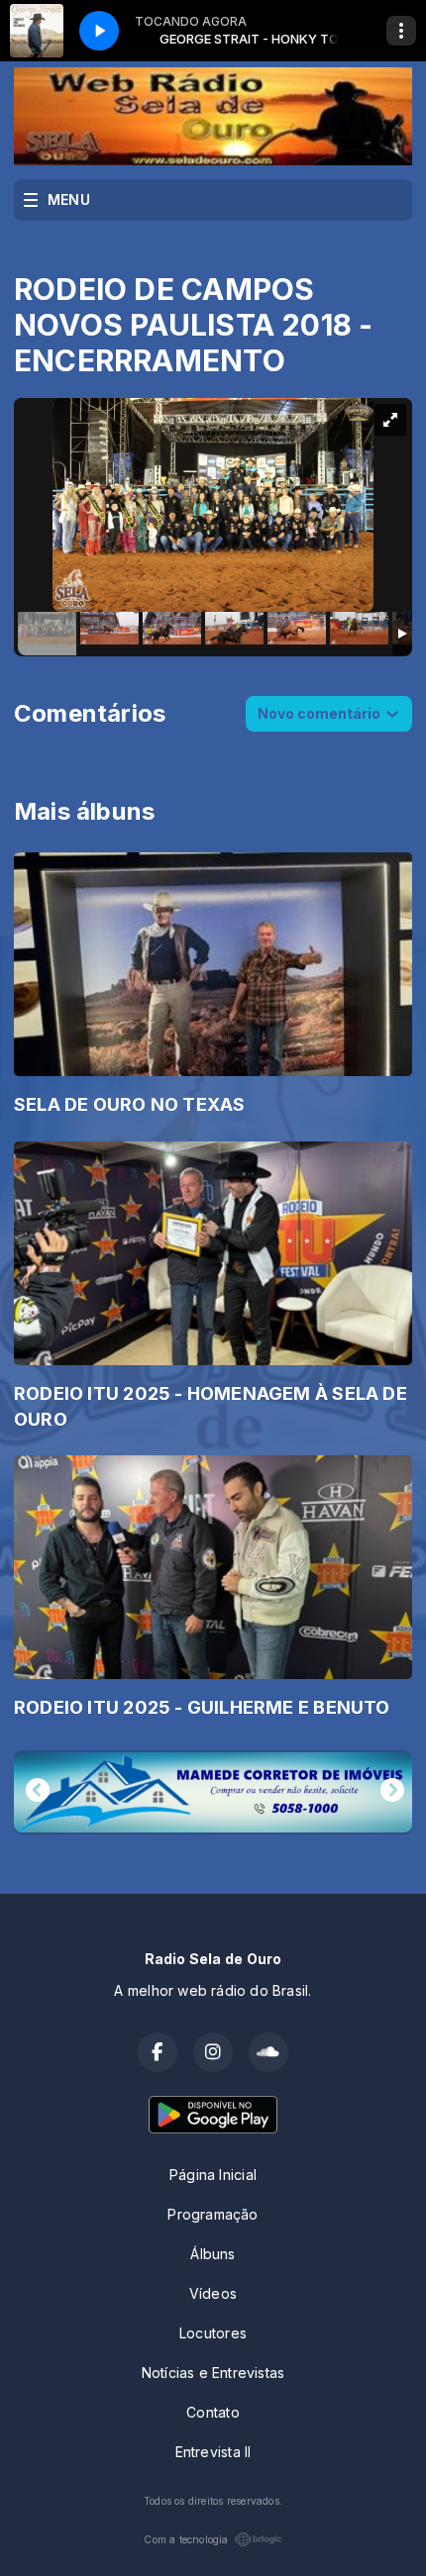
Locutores (213, 2333)
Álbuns (213, 2254)
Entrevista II (213, 2452)
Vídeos (213, 2293)
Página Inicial (213, 2175)
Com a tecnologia (186, 2539)
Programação (213, 2214)
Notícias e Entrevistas (213, 2373)
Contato (213, 2412)
